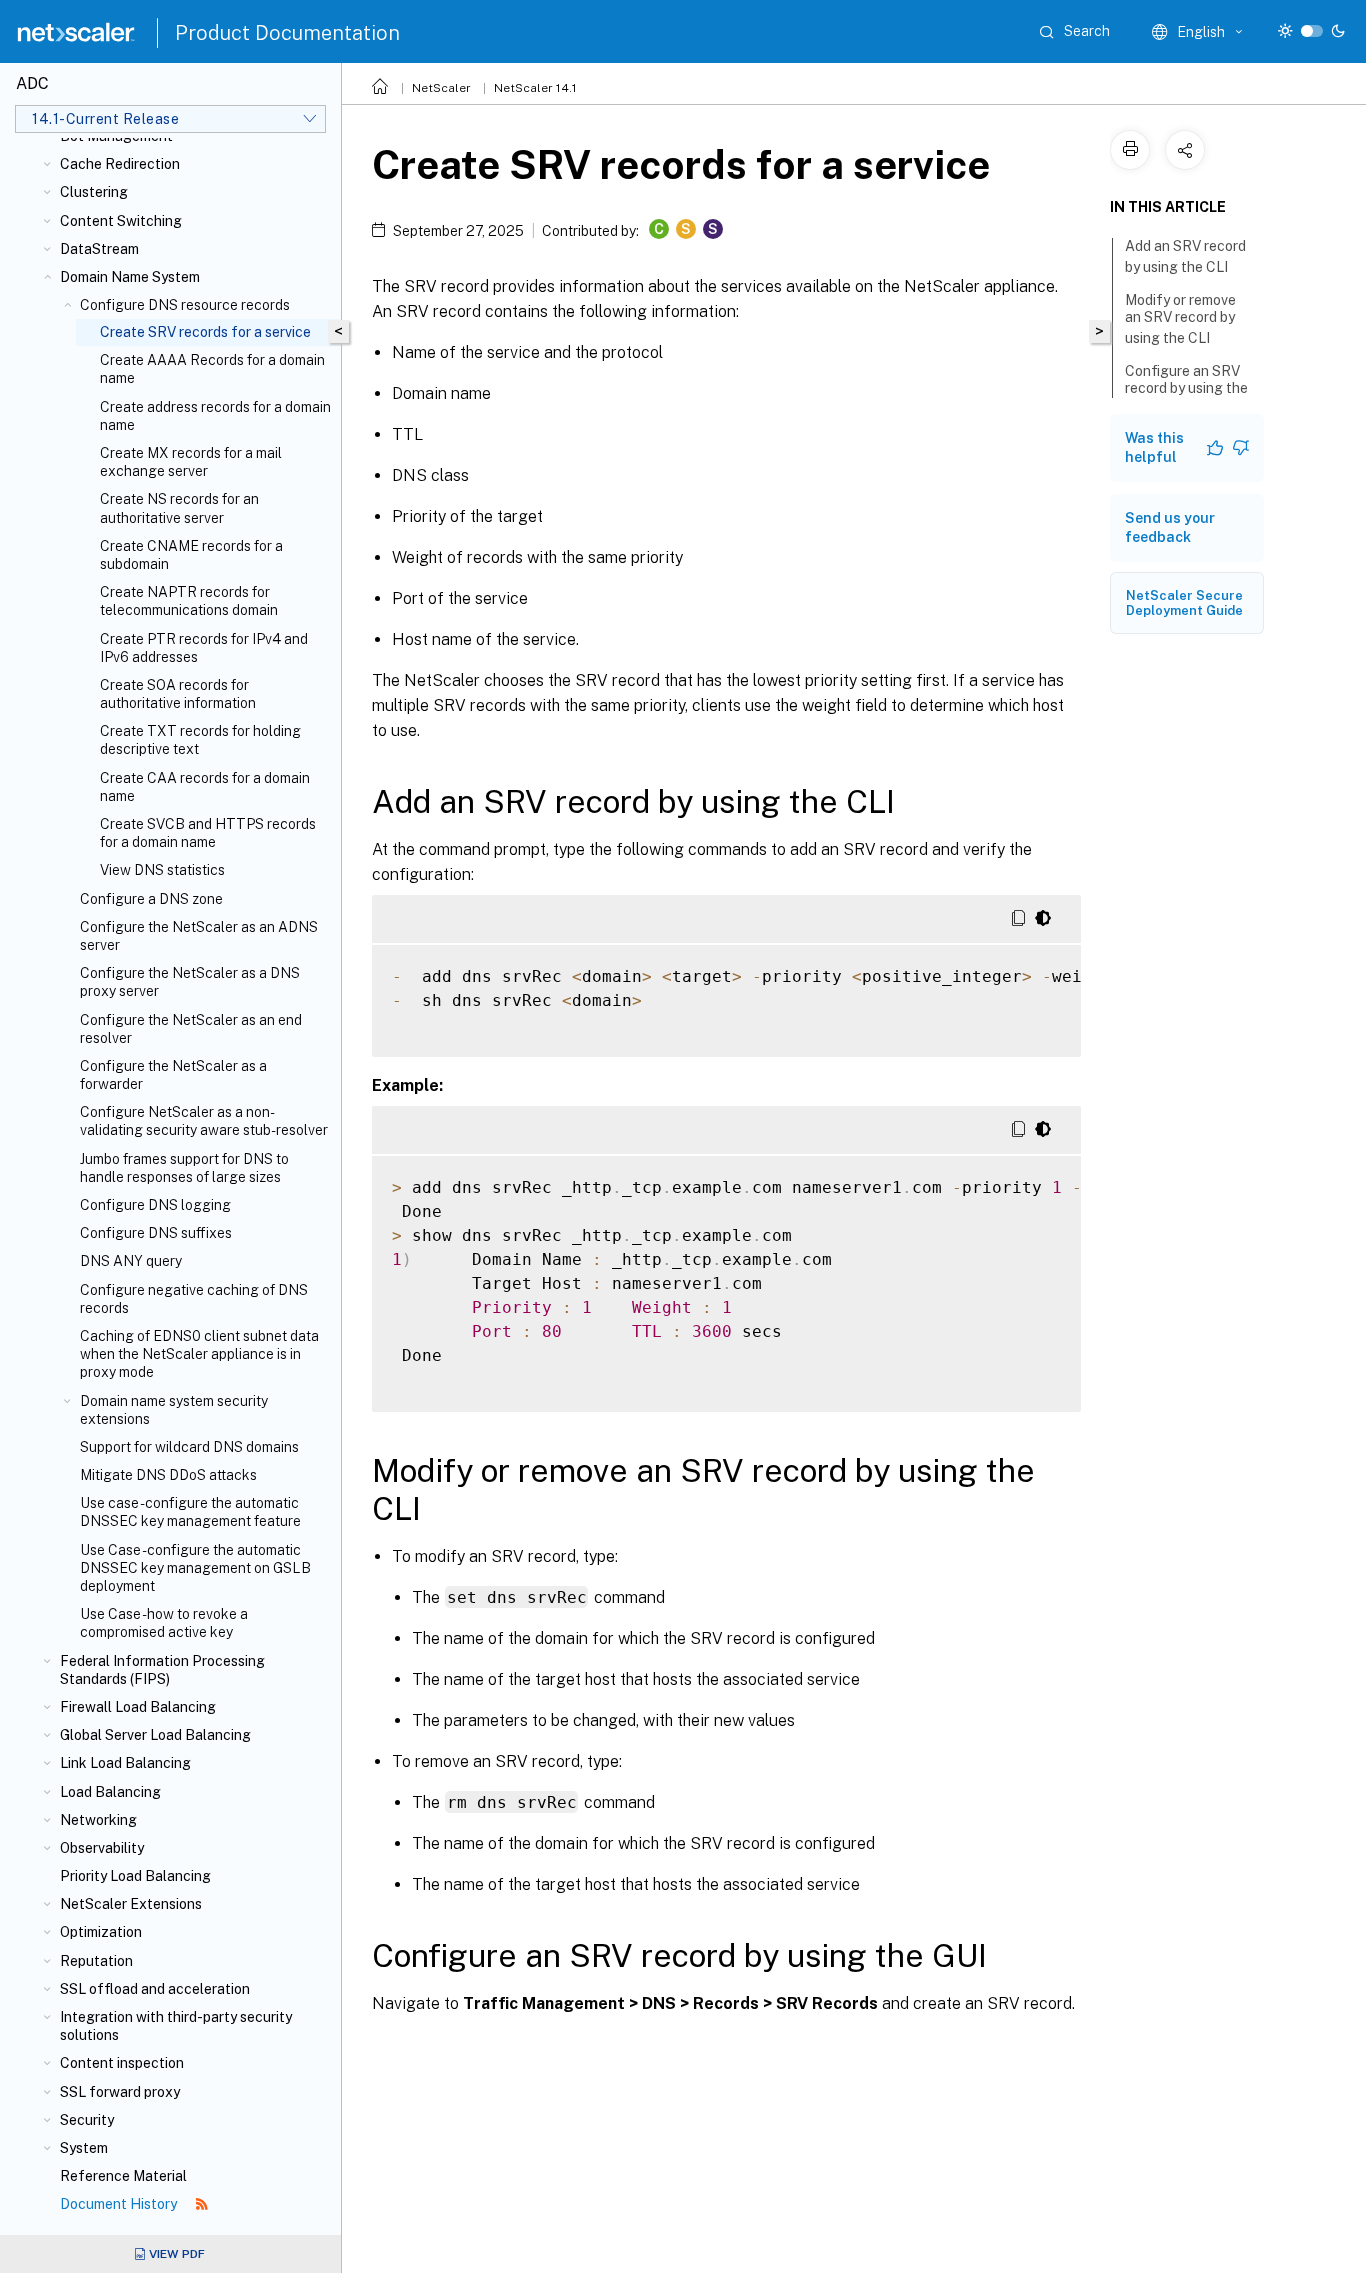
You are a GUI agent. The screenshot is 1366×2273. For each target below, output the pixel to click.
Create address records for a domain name (215, 416)
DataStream (99, 249)
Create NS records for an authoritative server (179, 508)
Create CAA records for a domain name (205, 787)
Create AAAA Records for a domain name (212, 369)
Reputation (96, 1961)
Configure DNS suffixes (156, 1233)
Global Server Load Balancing (155, 1735)
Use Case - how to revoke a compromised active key (164, 1623)
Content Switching (121, 221)
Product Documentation (287, 33)
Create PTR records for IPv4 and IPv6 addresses (204, 648)
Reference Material (123, 2176)
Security (87, 2120)
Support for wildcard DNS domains (189, 1447)
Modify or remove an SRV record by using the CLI (1180, 319)
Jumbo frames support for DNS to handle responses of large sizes (184, 1168)
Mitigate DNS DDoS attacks (168, 1475)
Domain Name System (130, 277)
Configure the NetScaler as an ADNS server (199, 936)
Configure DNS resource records (185, 305)
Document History (120, 2204)
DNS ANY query (131, 1261)
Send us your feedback (1170, 527)
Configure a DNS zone (151, 899)
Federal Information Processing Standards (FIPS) (162, 1670)
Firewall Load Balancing (138, 1707)
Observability (102, 1848)
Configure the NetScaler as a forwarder (173, 1075)
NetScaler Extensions (131, 1904)
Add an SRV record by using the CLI (1185, 256)
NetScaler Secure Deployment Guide (1184, 603)
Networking (98, 1820)
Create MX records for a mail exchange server (191, 462)
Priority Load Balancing (135, 1876)
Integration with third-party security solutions (176, 2026)
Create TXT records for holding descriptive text (200, 740)
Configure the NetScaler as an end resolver (191, 1029)
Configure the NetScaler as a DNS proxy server (190, 982)
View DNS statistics (162, 870)
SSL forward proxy (120, 2092)
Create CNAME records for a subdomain (191, 555)
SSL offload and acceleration (155, 1989)
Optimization (101, 1932)
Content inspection (122, 2063)
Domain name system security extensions (174, 1410)
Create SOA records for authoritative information (178, 694)
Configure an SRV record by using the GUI (1186, 390)
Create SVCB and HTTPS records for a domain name (208, 833)
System (84, 2148)
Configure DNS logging (155, 1205)
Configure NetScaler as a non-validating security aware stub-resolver (204, 1121)
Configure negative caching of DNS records (194, 1299)
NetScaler (441, 88)
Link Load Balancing (125, 1763)
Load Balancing (110, 1792)
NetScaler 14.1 (535, 88)
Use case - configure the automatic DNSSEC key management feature (190, 1512)
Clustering (94, 192)
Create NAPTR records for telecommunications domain (189, 601)
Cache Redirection (120, 164)
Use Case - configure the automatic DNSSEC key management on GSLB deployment (195, 1568)
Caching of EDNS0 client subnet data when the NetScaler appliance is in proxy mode (199, 1354)
